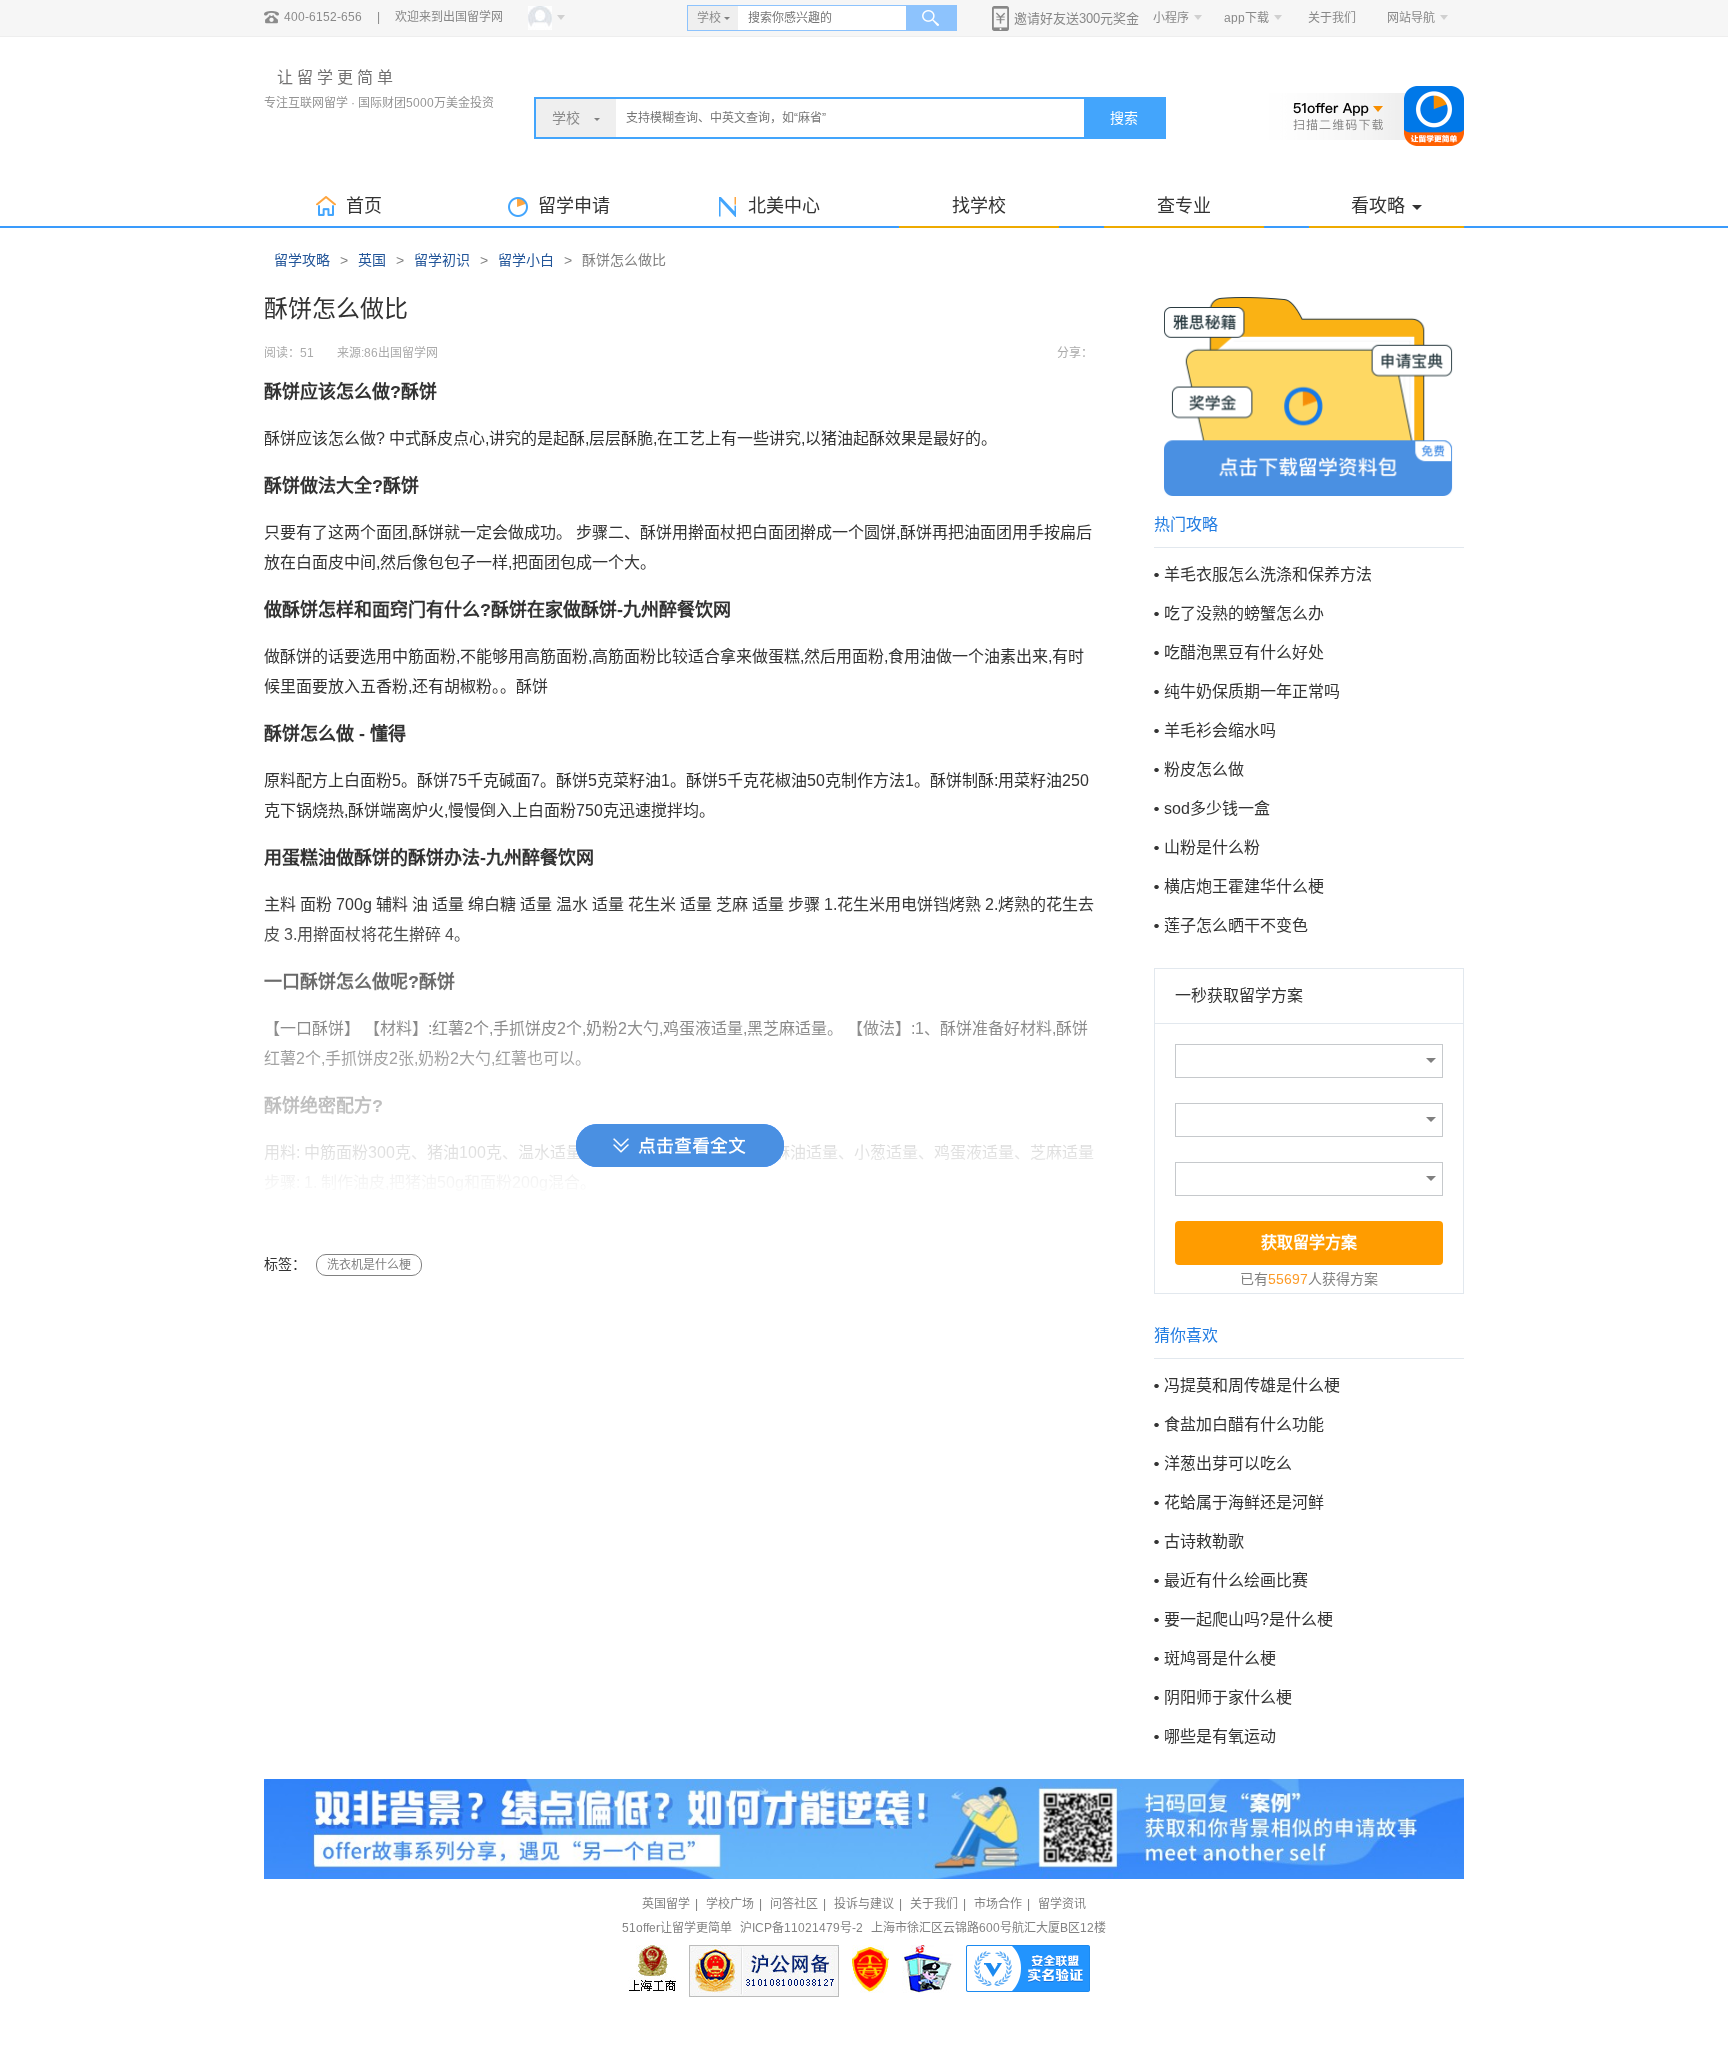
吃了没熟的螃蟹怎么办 (1244, 613)
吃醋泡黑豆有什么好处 (1244, 652)
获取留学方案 (1309, 1242)
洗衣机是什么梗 (369, 1265)
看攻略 (1378, 206)
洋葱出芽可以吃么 (1228, 1463)
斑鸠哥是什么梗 (1220, 1658)
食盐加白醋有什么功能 (1244, 1424)
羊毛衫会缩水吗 (1220, 730)
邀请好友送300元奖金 (1076, 18)
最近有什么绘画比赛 (1236, 1580)
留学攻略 (302, 260)
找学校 (979, 206)
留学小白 (526, 260)
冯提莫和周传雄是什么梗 (1252, 1385)
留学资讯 (1062, 1904)
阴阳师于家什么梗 (1228, 1697)
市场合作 (998, 1904)
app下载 (1246, 18)
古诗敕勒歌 (1204, 1541)
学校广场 (730, 1904)
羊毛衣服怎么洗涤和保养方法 (1268, 574)
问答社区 (794, 1904)
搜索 (1124, 118)
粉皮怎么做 (1204, 769)
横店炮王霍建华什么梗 (1244, 886)
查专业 (1184, 206)
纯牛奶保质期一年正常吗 (1252, 691)
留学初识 (442, 260)
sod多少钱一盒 (1217, 808)
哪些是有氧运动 (1220, 1736)
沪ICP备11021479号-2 (801, 1928)
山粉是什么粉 (1212, 847)
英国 (372, 260)
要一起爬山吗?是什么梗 (1248, 1619)
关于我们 (1332, 18)
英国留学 (666, 1904)
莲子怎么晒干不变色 (1236, 925)
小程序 (1171, 18)
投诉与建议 (864, 1904)
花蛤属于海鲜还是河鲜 (1244, 1502)
